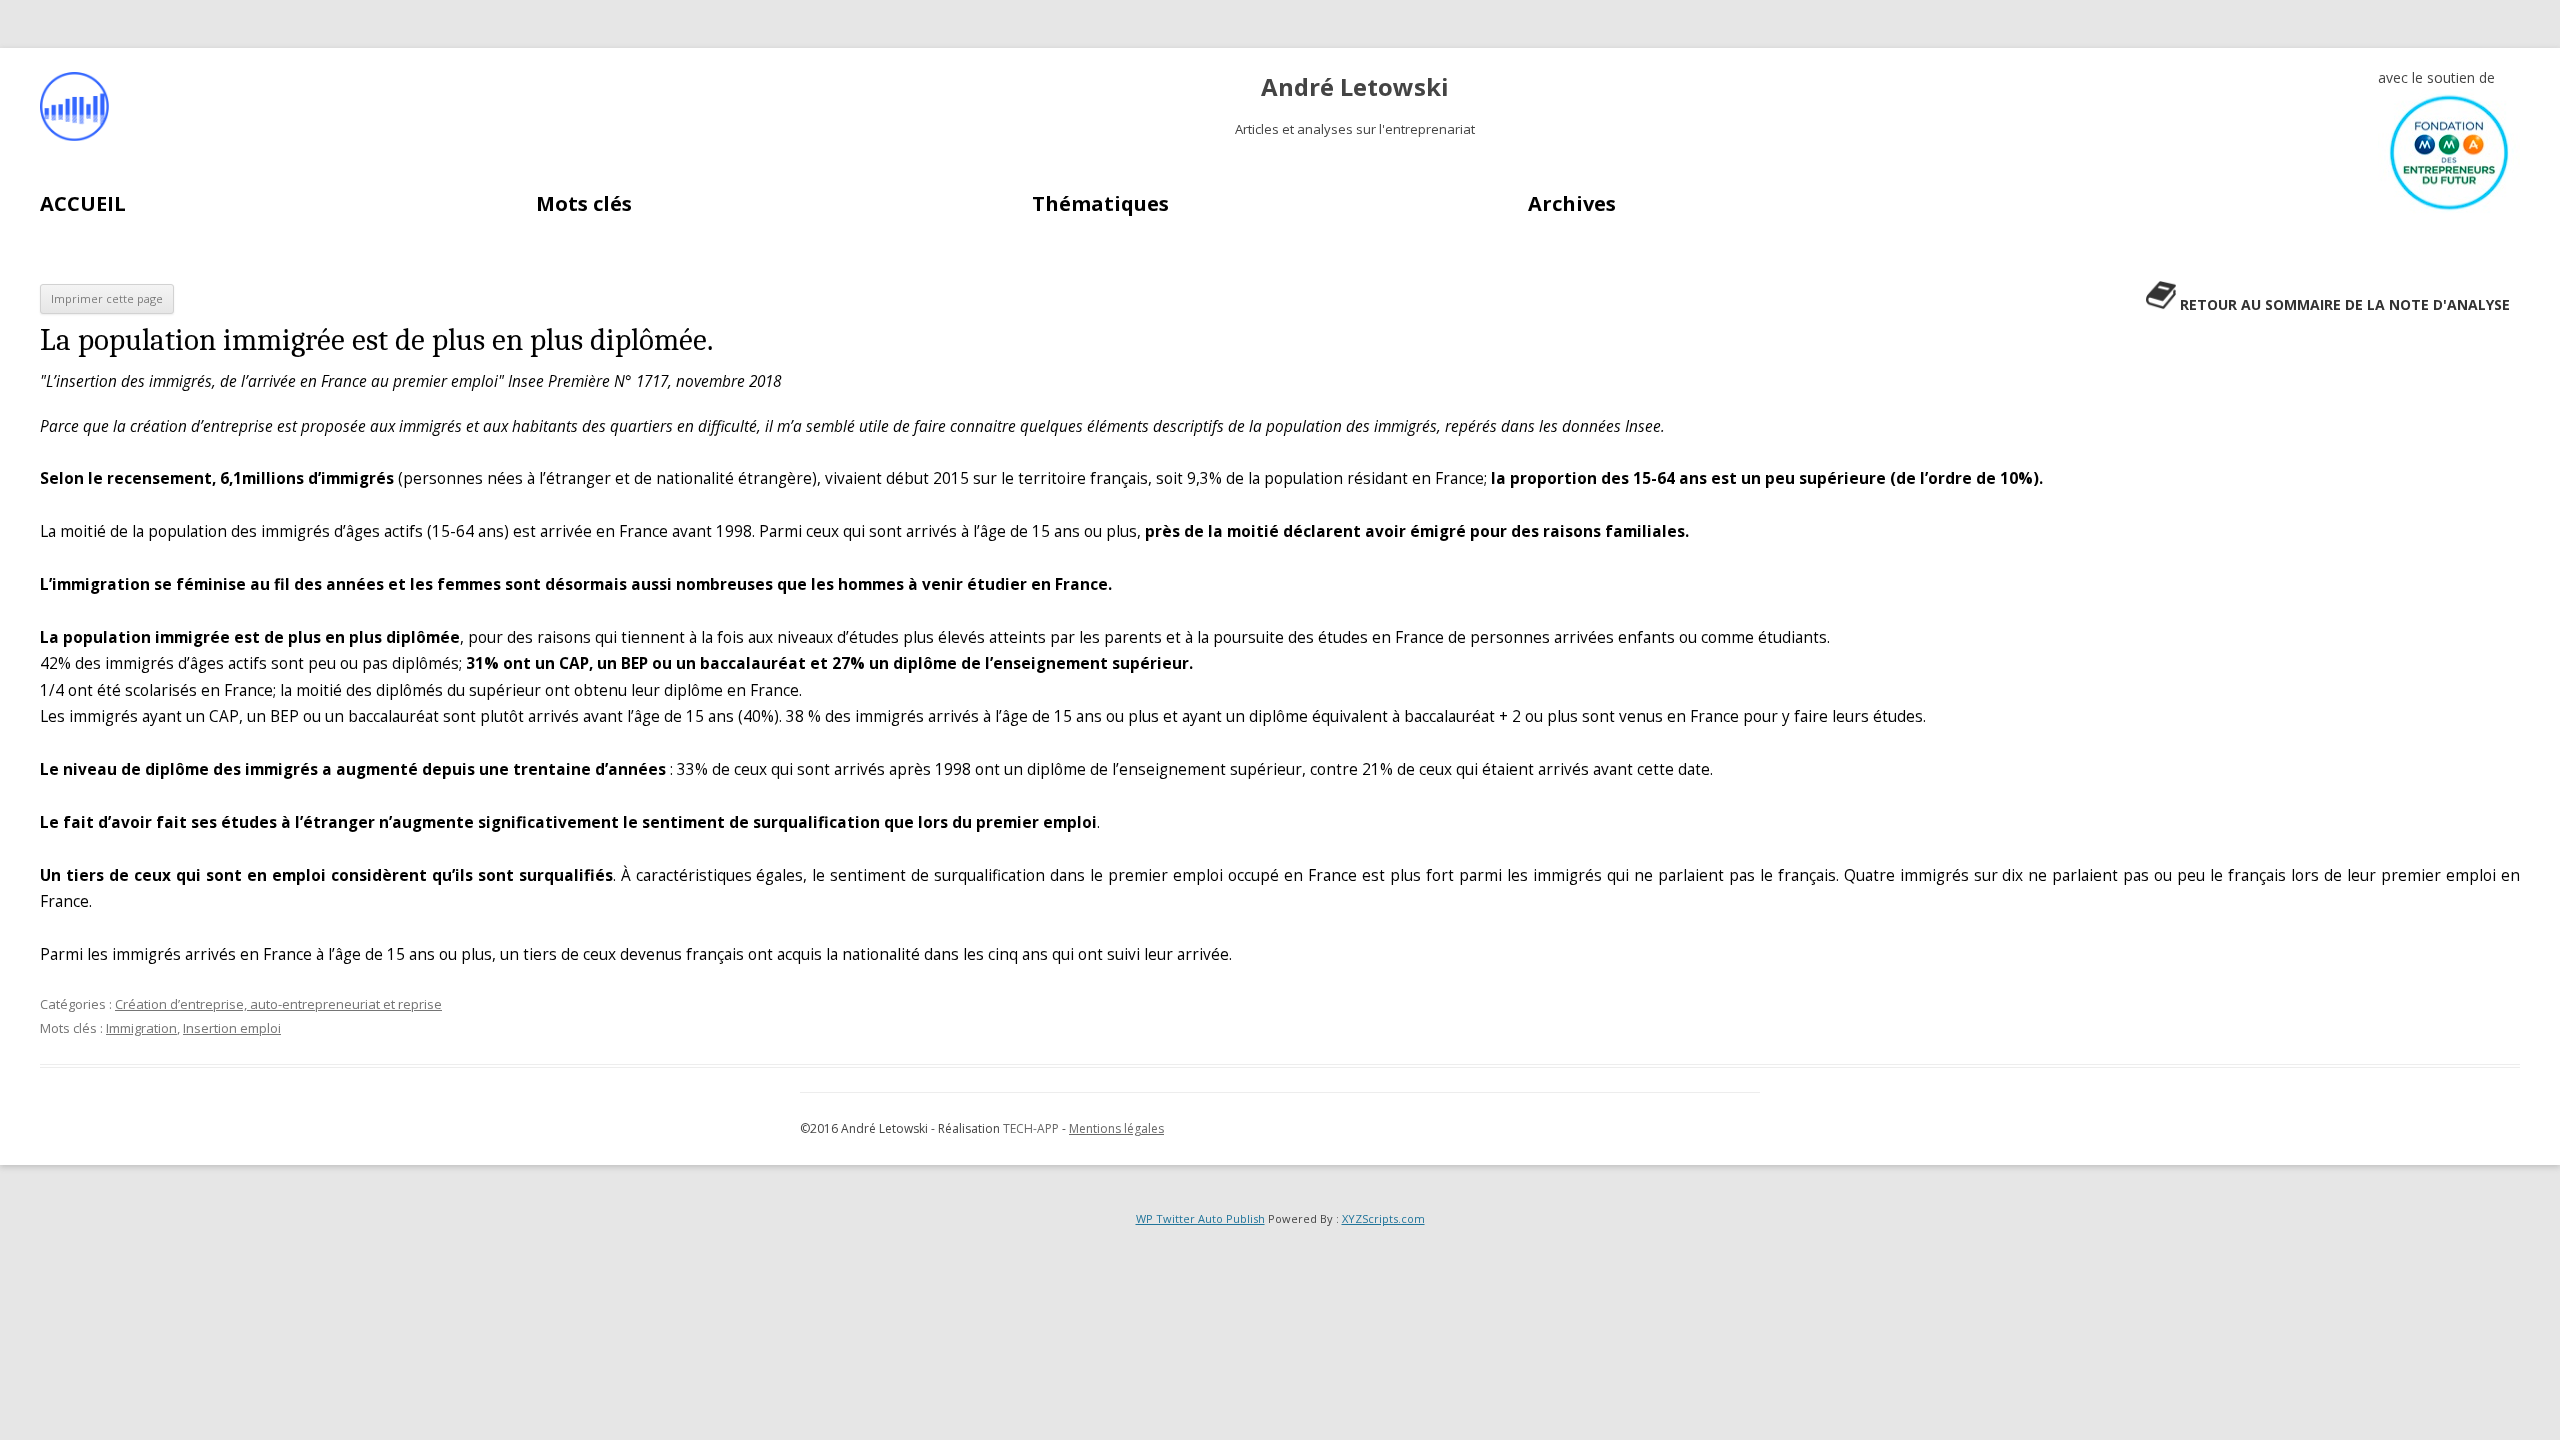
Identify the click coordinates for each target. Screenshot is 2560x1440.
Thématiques (1100, 203)
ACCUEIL (83, 203)
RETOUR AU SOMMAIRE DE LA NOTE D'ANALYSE (2345, 304)
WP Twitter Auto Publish (1200, 1218)
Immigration (141, 1028)
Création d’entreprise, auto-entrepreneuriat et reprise (278, 1004)
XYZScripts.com (1383, 1218)
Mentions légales (1116, 1128)
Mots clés (584, 203)
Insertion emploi (232, 1028)
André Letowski (1355, 87)
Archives (1572, 203)
